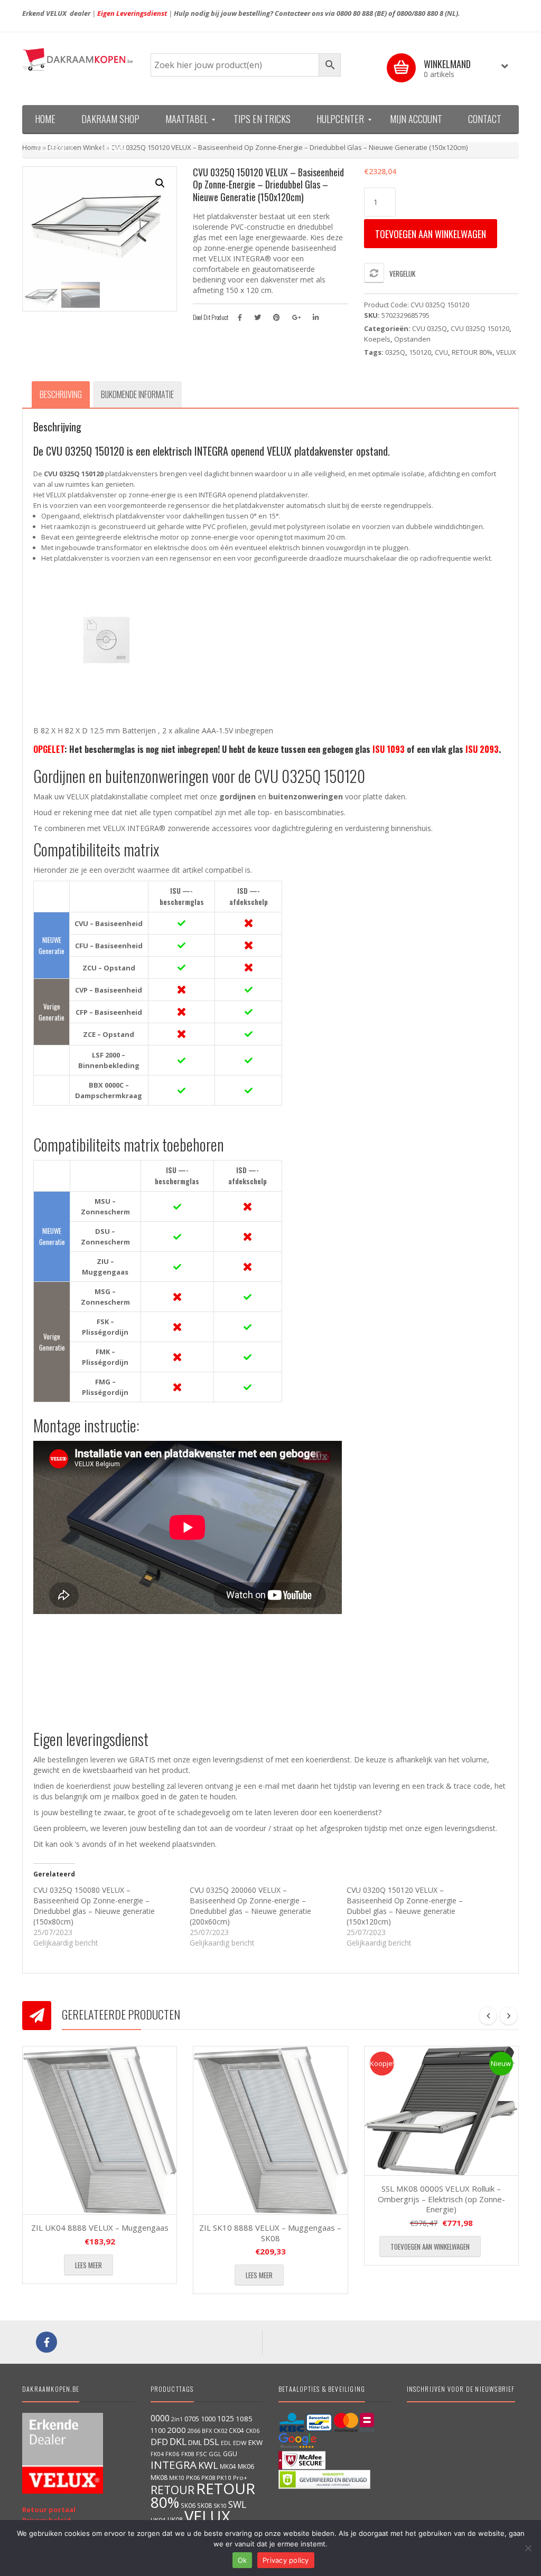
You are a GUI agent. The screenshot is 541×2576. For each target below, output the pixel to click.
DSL (211, 2442)
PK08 (208, 2478)
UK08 (175, 2520)
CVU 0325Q (430, 328)
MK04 (228, 2466)
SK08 (204, 2505)
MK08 (159, 2478)
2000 (176, 2430)
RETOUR (172, 2490)
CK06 (253, 2431)
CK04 (236, 2430)
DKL (178, 2441)
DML (195, 2442)
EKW (255, 2442)
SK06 (188, 2505)
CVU (441, 352)
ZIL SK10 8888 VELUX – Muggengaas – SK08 (270, 2233)
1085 (244, 2419)
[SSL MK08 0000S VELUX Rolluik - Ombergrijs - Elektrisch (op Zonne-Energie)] (441, 2111)
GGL (215, 2454)
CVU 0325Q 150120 (480, 328)
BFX (207, 2431)
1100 (158, 2431)
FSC (202, 2454)
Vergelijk (402, 273)
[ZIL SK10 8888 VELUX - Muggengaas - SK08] (270, 2130)
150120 (420, 352)
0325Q (395, 352)
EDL (226, 2443)
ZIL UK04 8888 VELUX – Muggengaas (100, 2228)
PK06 (193, 2478)
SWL (237, 2504)
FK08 (188, 2454)
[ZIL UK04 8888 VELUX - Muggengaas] (100, 2130)
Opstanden (412, 339)
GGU (230, 2454)
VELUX (506, 352)
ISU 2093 (482, 749)
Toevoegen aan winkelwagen (431, 234)
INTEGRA (174, 2465)
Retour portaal (49, 2509)
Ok (242, 2560)
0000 (160, 2418)
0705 (192, 2419)
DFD (159, 2442)
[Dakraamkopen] (78, 59)
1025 (226, 2418)
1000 (208, 2419)
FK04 (157, 2454)
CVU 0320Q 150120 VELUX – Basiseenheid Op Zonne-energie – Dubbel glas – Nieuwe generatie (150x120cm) (405, 1906)
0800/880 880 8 (420, 13)
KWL (208, 2465)
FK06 (172, 2454)
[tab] (61, 394)
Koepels (377, 339)
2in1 (177, 2419)
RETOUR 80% (472, 352)
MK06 (246, 2466)
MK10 (177, 2478)
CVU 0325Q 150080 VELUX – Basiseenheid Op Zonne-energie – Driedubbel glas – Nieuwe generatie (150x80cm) (94, 1906)
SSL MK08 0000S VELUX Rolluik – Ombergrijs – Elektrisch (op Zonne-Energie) (441, 2199)
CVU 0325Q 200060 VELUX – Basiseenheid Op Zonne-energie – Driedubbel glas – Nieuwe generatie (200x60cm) (250, 1906)
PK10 (224, 2478)
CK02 (220, 2431)
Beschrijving (61, 394)
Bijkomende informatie (137, 394)
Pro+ (240, 2478)
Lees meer (88, 2265)
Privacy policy (286, 2560)
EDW (240, 2443)
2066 (194, 2431)
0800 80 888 (355, 13)
